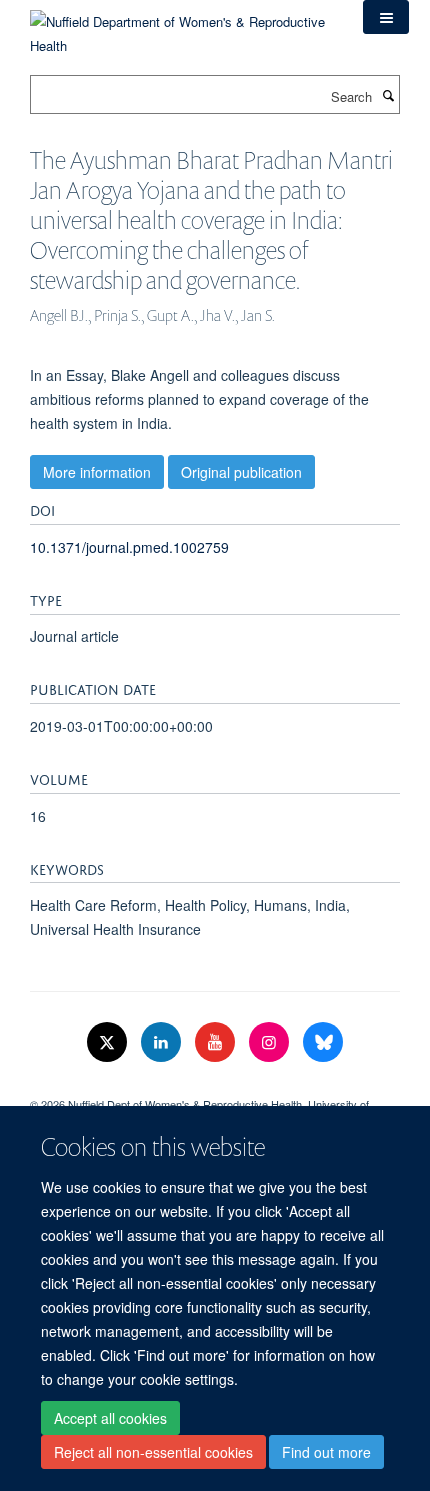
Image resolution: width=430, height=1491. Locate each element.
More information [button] (97, 472)
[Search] (388, 95)
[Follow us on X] (109, 1042)
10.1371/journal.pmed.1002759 (129, 547)
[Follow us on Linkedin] (163, 1042)
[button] (386, 17)
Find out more (326, 1452)
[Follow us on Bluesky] (323, 1042)
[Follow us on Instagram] (271, 1042)
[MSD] (215, 1087)
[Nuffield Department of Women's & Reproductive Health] (181, 26)
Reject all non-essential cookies (153, 1452)
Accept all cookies (110, 1418)
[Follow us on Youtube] (217, 1042)
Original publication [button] (241, 472)
